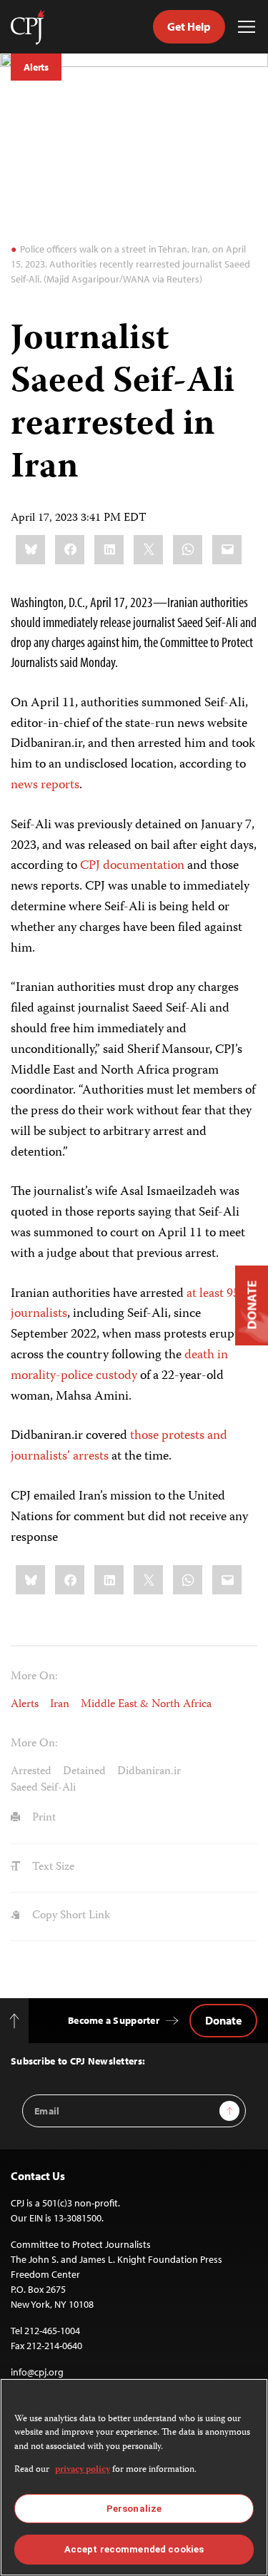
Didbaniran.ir (149, 1772)
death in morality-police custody (119, 1366)
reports (60, 785)
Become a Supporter (114, 2020)
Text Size (52, 1868)
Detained (84, 1772)
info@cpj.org (37, 2372)
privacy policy (83, 2470)
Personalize (134, 2509)
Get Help (189, 26)
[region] (134, 2477)
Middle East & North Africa (146, 1705)
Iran (60, 1705)
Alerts (36, 67)
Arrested (31, 1772)
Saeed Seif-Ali (43, 1788)
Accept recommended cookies (134, 2549)
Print (43, 1818)
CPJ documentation (132, 866)
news (24, 785)
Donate (223, 2020)
